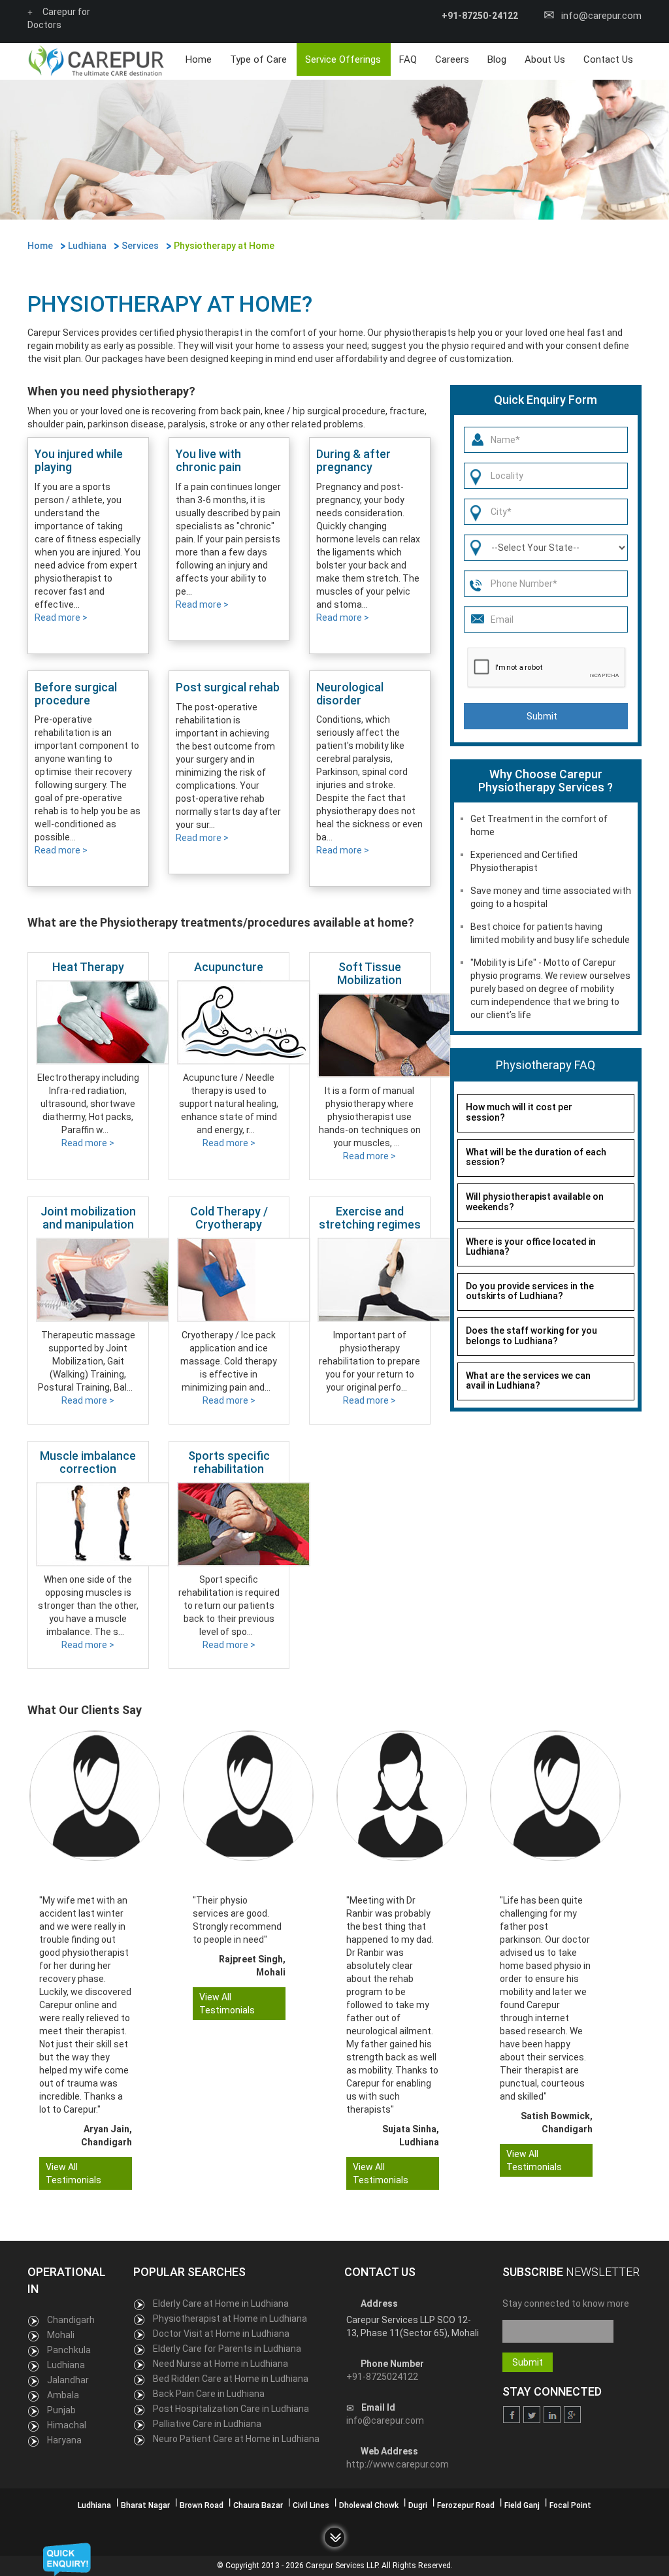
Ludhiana (66, 2365)
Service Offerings (343, 59)
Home (199, 59)
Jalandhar (68, 2380)
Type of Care (258, 59)
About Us (545, 59)
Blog (497, 59)
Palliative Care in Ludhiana (207, 2424)
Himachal (67, 2425)
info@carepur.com (601, 16)
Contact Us (608, 59)
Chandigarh (71, 2320)
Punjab (61, 2410)
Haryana (64, 2440)
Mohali (61, 2335)
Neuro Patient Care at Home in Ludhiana (236, 2439)
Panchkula (69, 2350)
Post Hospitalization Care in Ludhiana (231, 2409)
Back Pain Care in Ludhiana (209, 2394)
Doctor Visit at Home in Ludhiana (221, 2334)
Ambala (63, 2395)
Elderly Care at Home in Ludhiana (221, 2304)
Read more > (61, 618)
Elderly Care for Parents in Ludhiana (227, 2349)
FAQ (408, 59)
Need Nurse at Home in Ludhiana (220, 2364)
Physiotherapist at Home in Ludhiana (230, 2319)
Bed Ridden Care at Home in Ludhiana (231, 2379)
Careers (452, 59)
